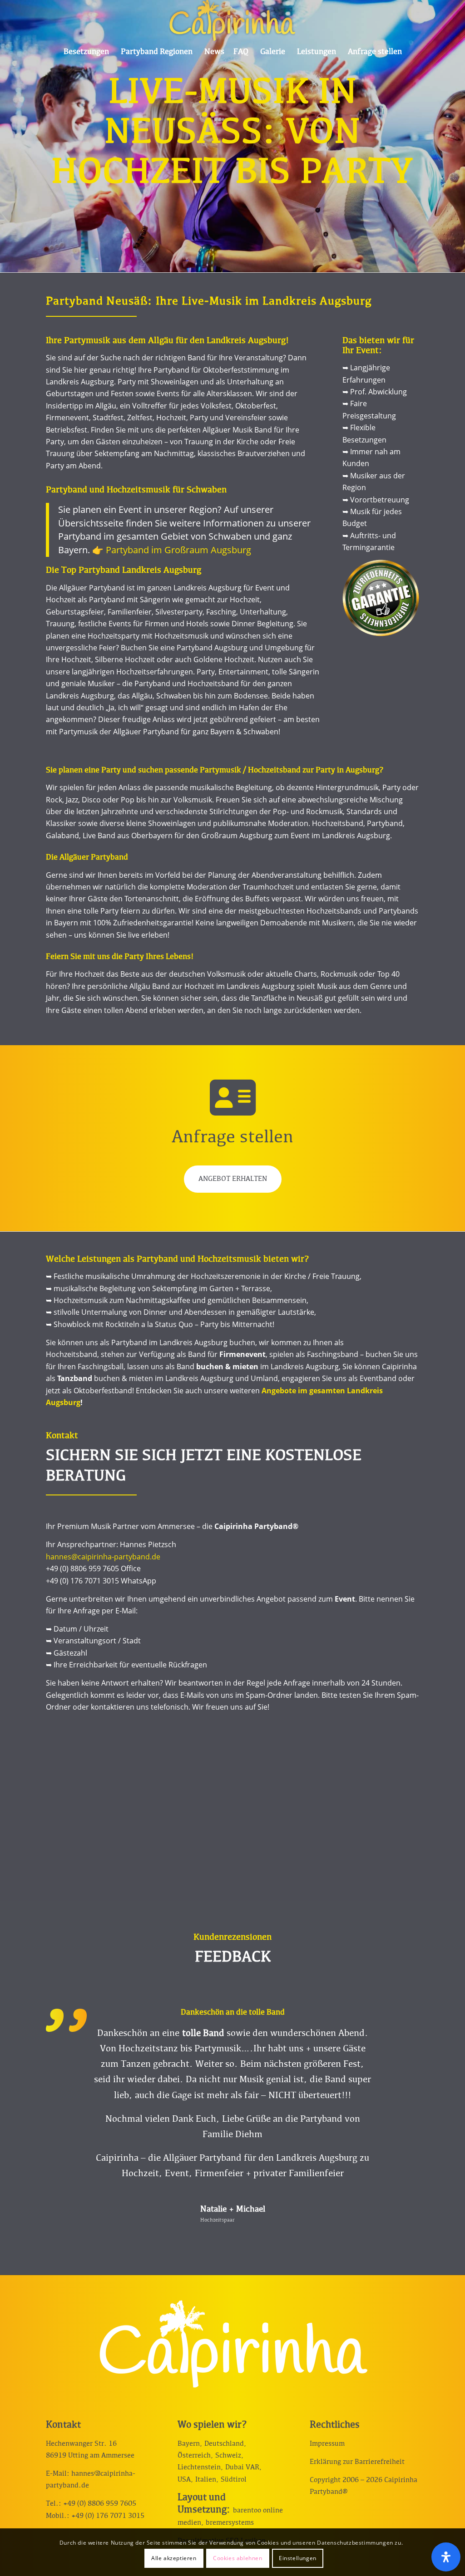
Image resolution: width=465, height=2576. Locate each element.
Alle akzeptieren (174, 2558)
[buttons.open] (446, 2557)
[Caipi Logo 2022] (232, 20)
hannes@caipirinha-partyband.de (103, 1557)
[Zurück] (66, 2022)
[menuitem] (86, 52)
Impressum (327, 2475)
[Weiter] (399, 2022)
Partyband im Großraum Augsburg (178, 550)
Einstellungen (298, 2558)
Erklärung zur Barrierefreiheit (357, 2493)
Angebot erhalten (233, 1179)
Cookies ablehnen (238, 2558)
